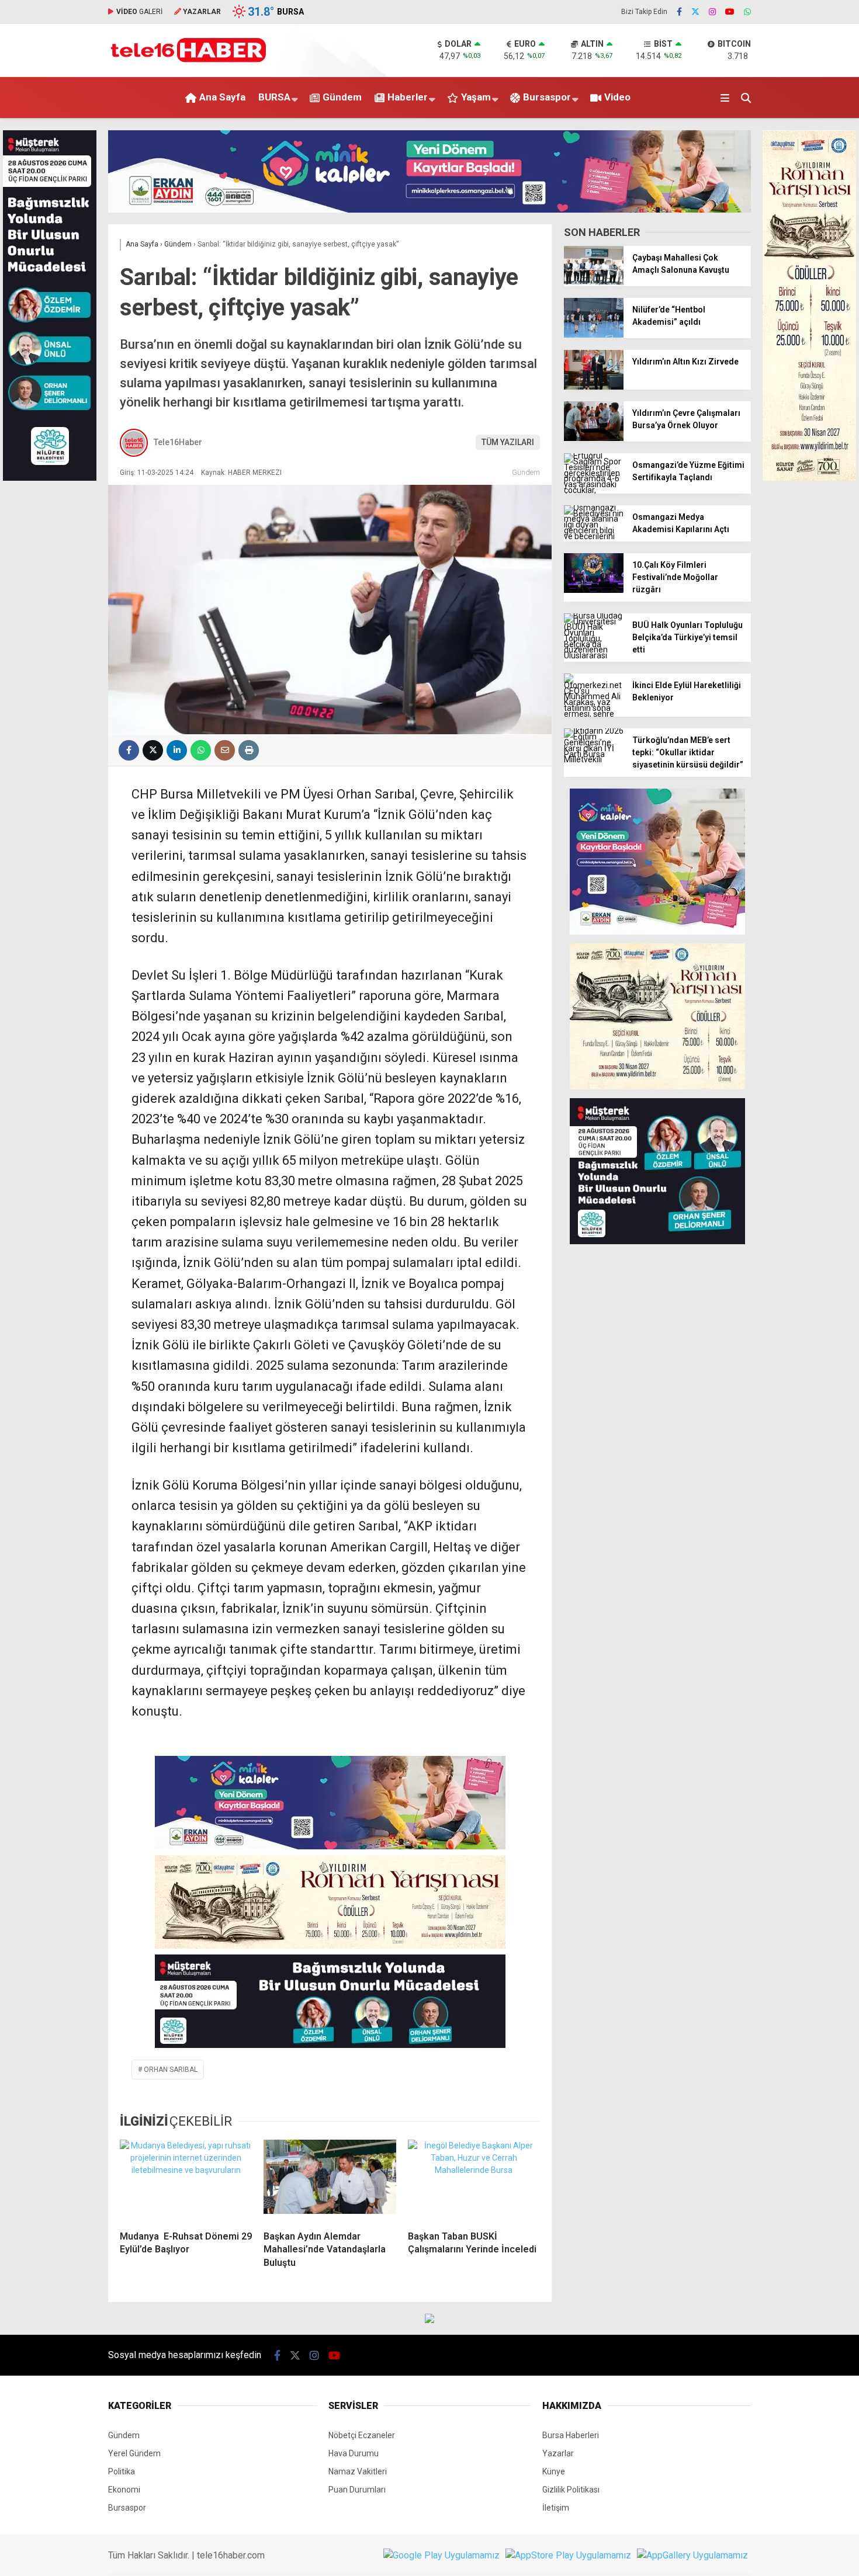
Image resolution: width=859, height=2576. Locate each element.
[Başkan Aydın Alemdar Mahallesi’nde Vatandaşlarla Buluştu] (330, 2181)
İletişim (556, 2508)
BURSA (274, 97)
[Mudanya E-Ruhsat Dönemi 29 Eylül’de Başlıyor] (186, 2181)
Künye (554, 2471)
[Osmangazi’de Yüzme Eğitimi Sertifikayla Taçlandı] (594, 490)
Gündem (342, 97)
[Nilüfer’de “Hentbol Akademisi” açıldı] (594, 335)
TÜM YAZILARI (508, 442)
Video (617, 97)
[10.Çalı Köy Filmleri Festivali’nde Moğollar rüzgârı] (594, 590)
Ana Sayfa (222, 97)
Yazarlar (558, 2453)
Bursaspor (547, 97)
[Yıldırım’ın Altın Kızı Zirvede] (594, 387)
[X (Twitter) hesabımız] (695, 12)
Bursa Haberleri (571, 2435)
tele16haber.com (231, 2555)
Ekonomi (124, 2490)
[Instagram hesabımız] (712, 12)
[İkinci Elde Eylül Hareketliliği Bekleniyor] (594, 714)
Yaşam (476, 97)
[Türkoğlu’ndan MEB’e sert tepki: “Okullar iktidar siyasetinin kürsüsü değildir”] (594, 759)
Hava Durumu (354, 2453)
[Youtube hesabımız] (730, 12)
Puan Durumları (357, 2490)
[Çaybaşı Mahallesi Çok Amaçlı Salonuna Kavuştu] (594, 283)
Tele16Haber (178, 442)
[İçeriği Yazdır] (249, 750)
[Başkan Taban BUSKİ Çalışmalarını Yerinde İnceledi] (474, 2181)
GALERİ (139, 12)
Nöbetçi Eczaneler (362, 2435)
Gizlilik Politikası (571, 2490)
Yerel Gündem (134, 2453)
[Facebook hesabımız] (679, 12)
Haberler (408, 97)
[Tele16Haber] (188, 60)
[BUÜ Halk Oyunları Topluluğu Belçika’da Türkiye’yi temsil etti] (594, 655)
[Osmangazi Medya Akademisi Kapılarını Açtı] (594, 536)
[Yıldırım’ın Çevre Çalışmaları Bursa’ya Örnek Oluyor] (594, 438)
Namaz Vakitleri (358, 2471)
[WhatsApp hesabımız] (747, 12)
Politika (122, 2471)
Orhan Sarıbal (171, 2070)
